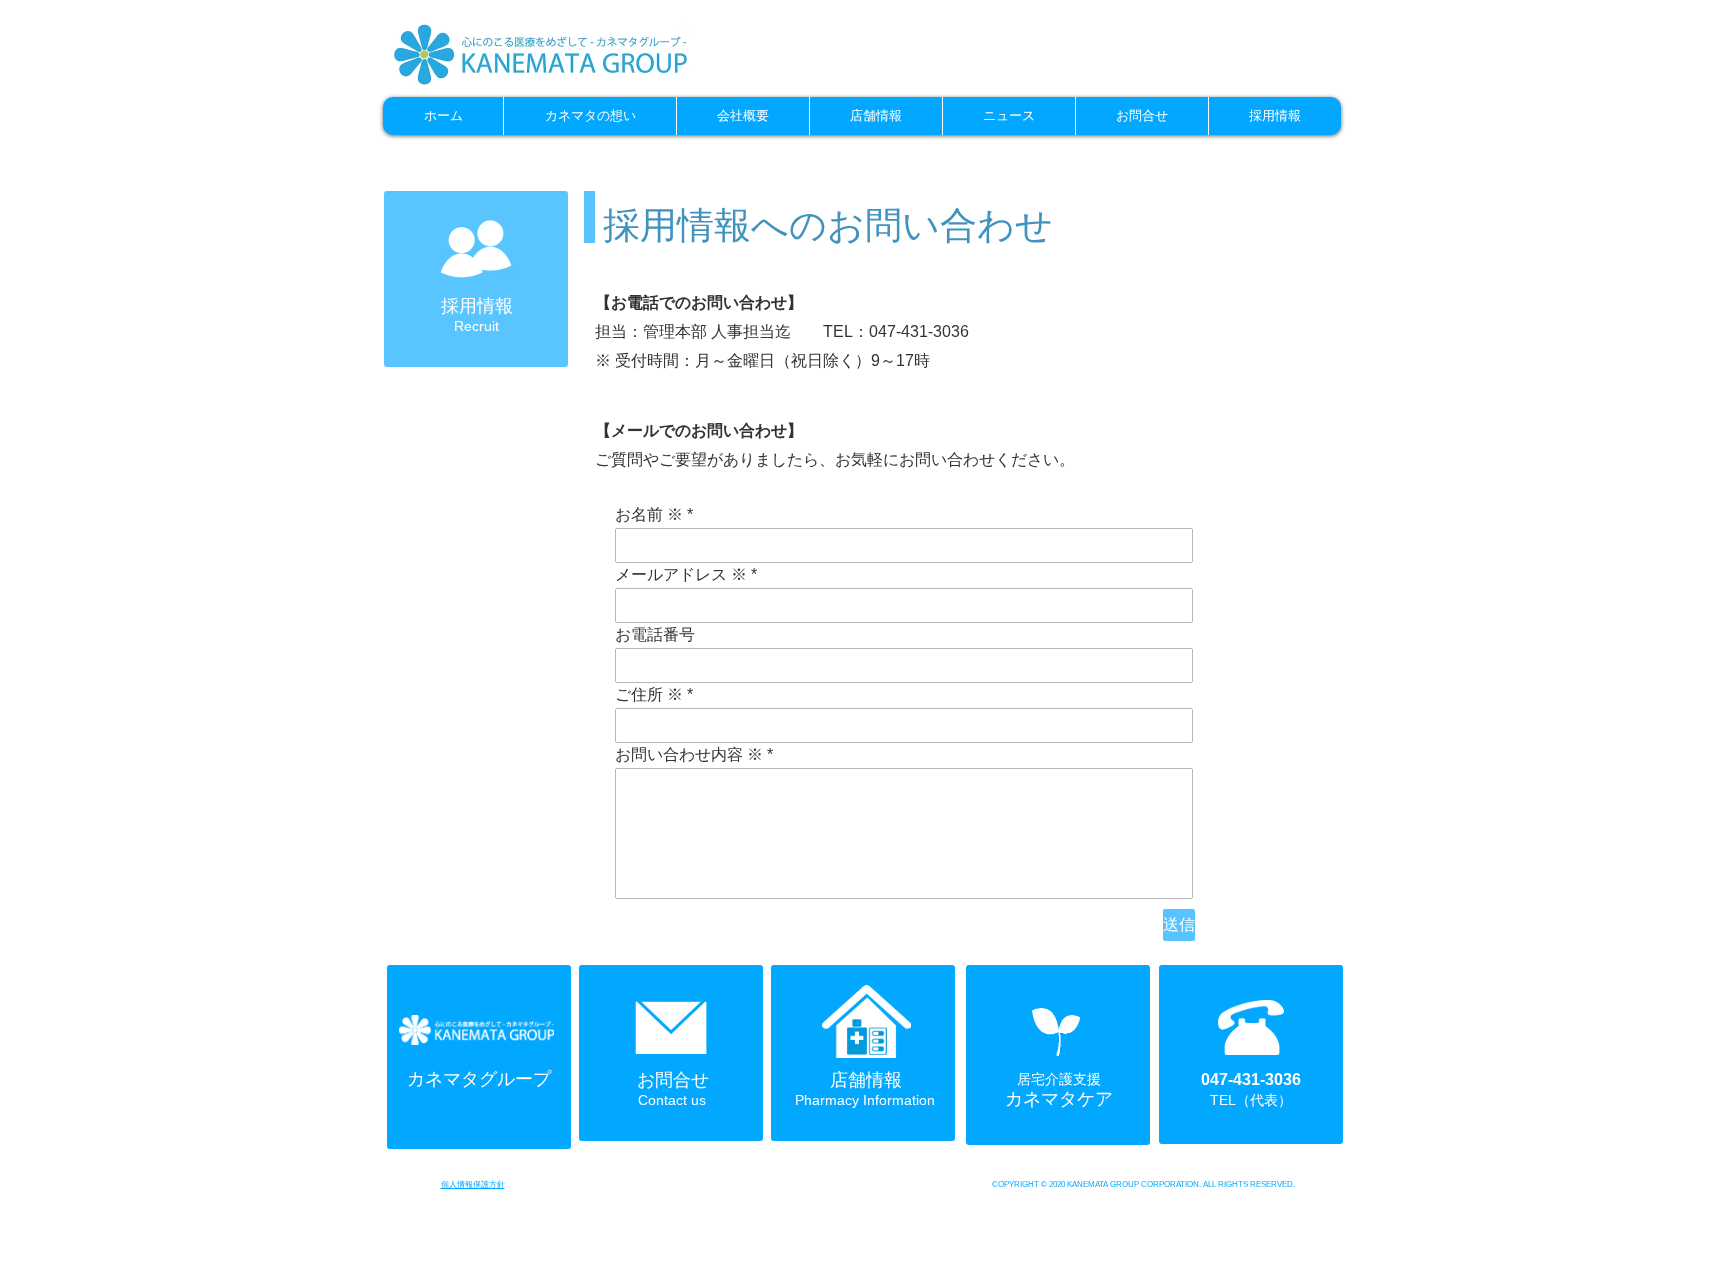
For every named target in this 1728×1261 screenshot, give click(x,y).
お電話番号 (655, 635)
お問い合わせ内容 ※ (689, 755)
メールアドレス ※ (681, 575)
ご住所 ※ (649, 695)
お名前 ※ (649, 515)
